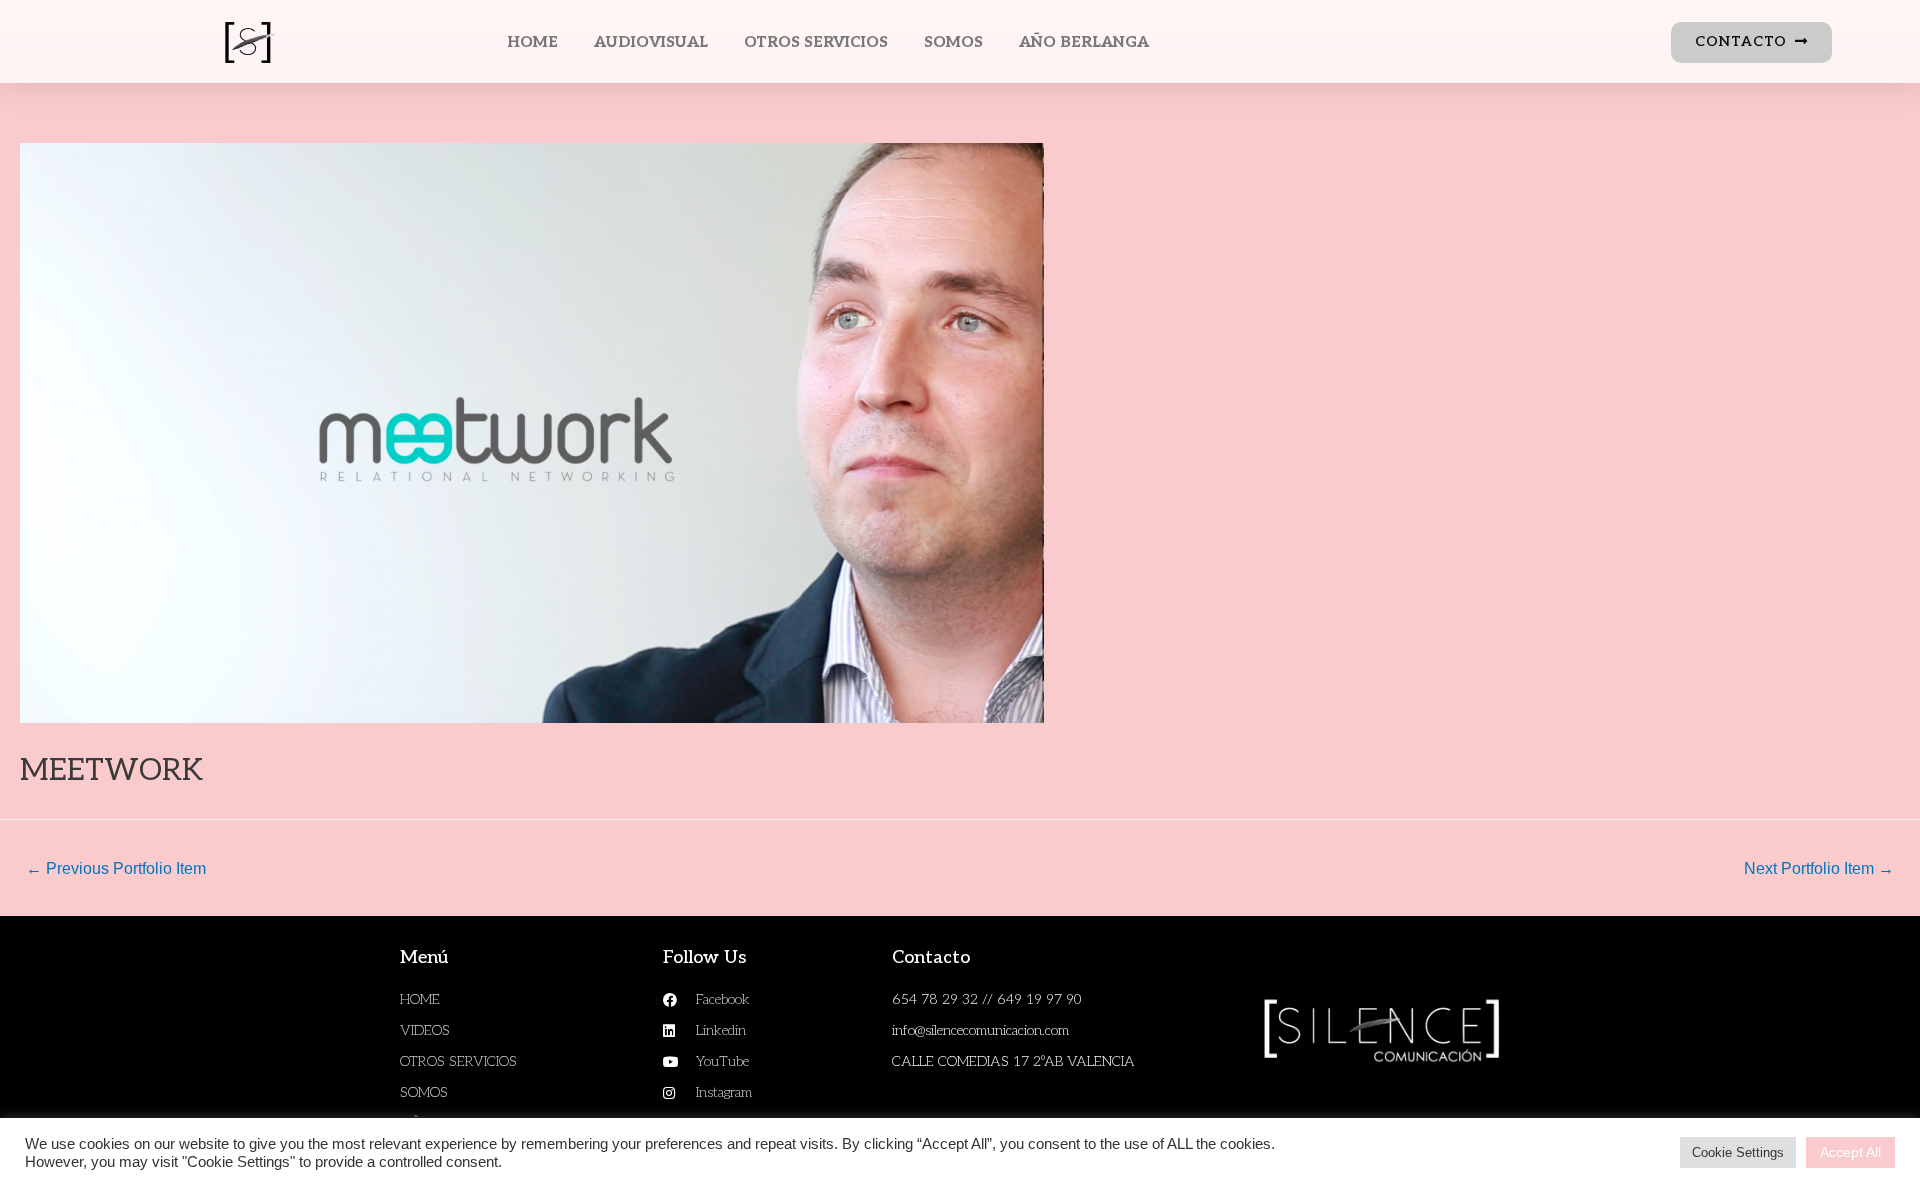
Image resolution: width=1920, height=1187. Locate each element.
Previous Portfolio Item (116, 868)
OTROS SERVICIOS (816, 42)
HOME (532, 42)
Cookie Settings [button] (1738, 1152)
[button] (1751, 42)
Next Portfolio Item (1819, 868)
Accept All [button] (1850, 1152)
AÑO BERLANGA (1084, 42)
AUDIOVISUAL (651, 42)
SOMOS (953, 42)
